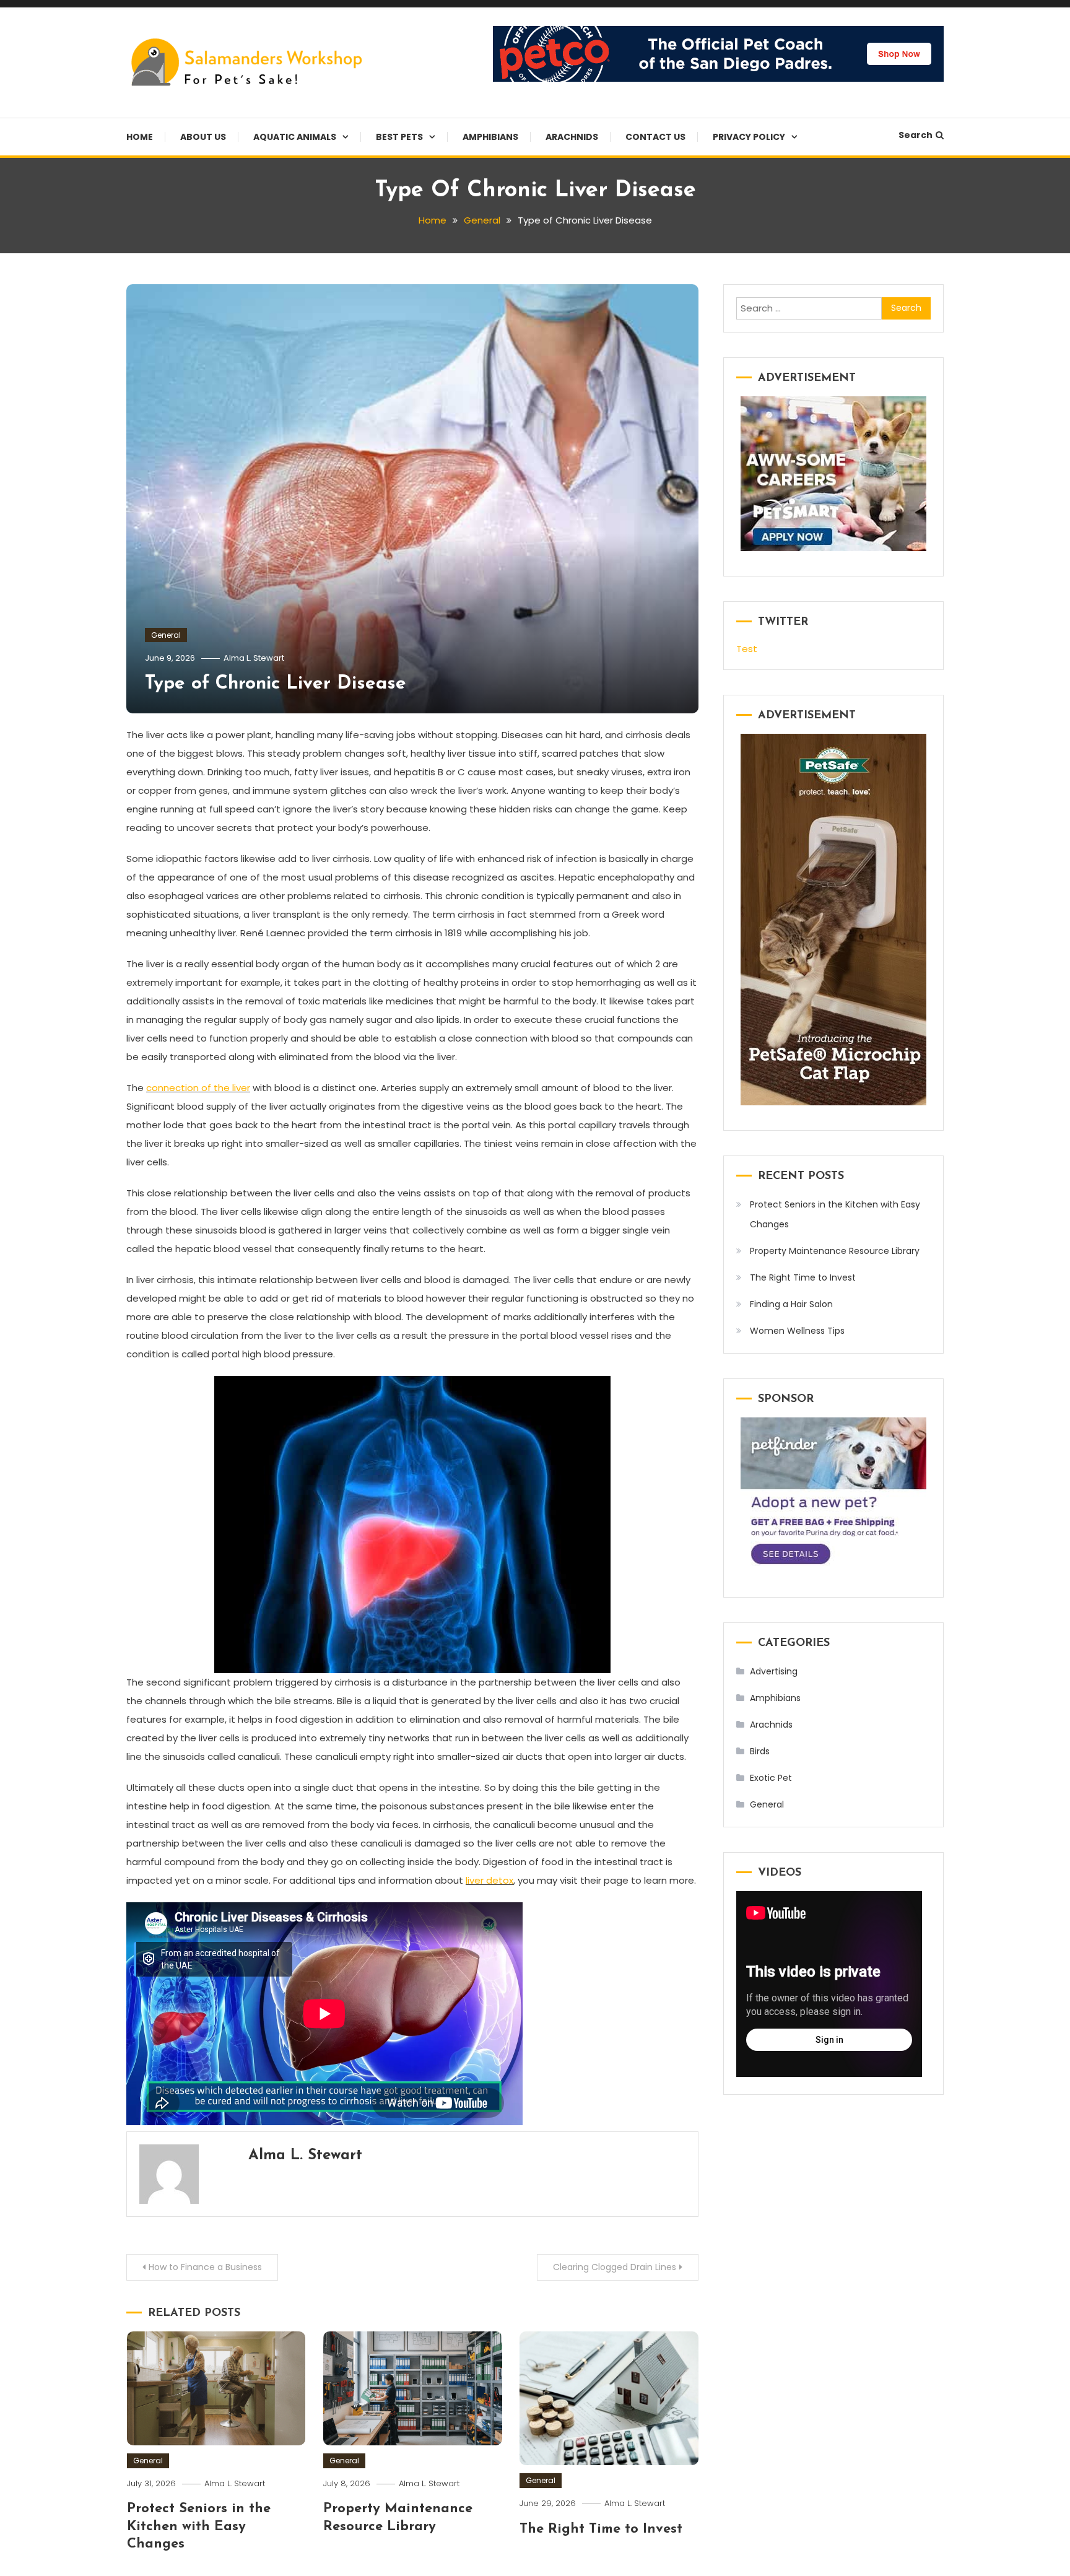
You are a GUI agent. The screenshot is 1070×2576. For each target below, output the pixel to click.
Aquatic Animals (295, 137)
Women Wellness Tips (797, 1331)
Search (916, 135)
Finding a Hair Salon (791, 1304)
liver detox (489, 1880)
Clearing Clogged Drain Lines (615, 2267)
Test (747, 649)
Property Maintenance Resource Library (835, 1251)
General (166, 635)
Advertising (774, 1671)
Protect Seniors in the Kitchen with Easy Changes (199, 2526)
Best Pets (399, 137)
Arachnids (572, 137)
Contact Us (655, 137)
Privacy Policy (749, 137)
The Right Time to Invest (601, 2529)
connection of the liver (198, 1088)
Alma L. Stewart (254, 658)
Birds (760, 1751)
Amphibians (490, 137)
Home (140, 137)
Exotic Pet (771, 1778)
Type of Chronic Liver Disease (276, 684)
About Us (203, 137)
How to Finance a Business (205, 2267)
